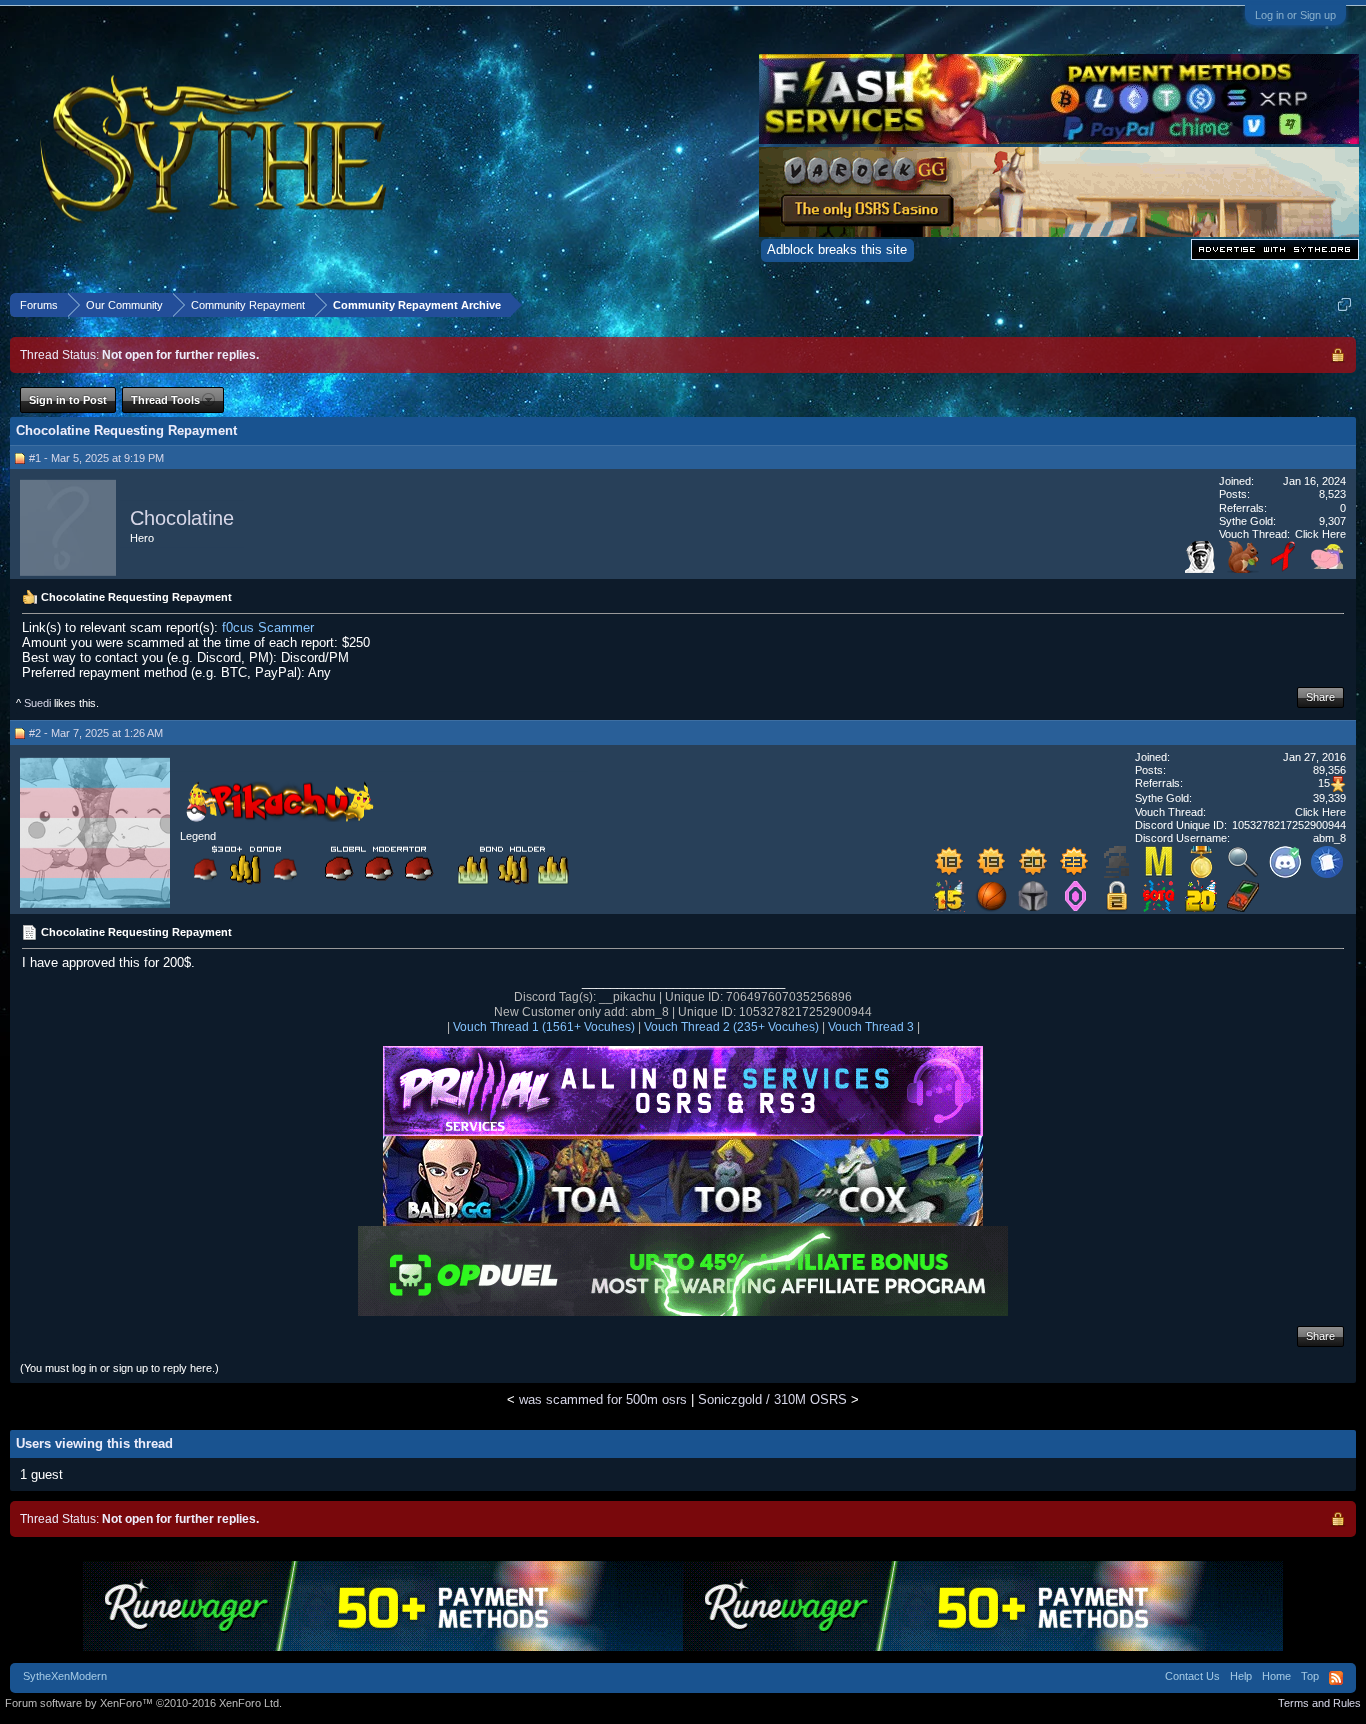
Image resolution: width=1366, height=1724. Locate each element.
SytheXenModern (65, 1676)
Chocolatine (182, 518)
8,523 (1332, 494)
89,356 (1329, 770)
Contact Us (1192, 1676)
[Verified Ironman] (1117, 873)
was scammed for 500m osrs (603, 1399)
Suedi (37, 703)
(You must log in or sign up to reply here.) (119, 1368)
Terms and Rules (1319, 1703)
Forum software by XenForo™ (143, 1703)
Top (1310, 1676)
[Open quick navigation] (1344, 304)
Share (1320, 697)
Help (1241, 1676)
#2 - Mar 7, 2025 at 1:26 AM (96, 733)
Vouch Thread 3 (871, 1027)
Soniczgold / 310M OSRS (772, 1399)
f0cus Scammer (268, 627)
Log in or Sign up (1295, 15)
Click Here (1320, 534)
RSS (1336, 1678)
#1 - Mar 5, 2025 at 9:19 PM (96, 458)
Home (1276, 1676)
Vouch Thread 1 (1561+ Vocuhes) (544, 1027)
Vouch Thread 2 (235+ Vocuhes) (731, 1027)
